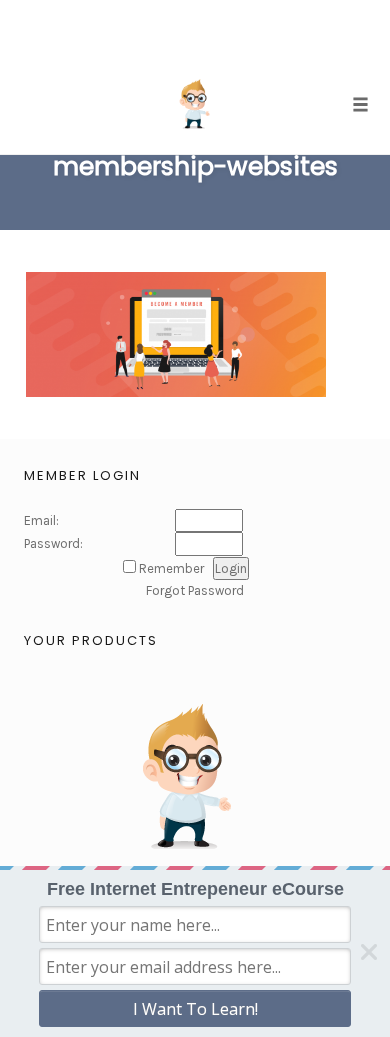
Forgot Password (195, 590)
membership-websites (195, 166)
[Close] (369, 952)
